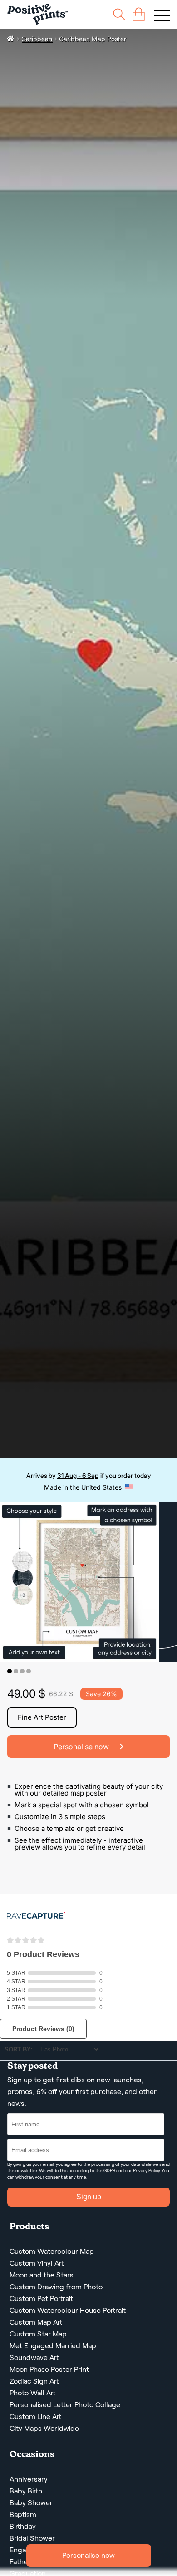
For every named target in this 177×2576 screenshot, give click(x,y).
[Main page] (37, 14)
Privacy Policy (146, 2171)
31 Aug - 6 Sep (78, 1475)
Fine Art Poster (42, 1717)
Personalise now (88, 2555)
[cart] (139, 14)
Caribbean (37, 39)
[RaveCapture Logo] (36, 1916)
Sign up (89, 2197)
